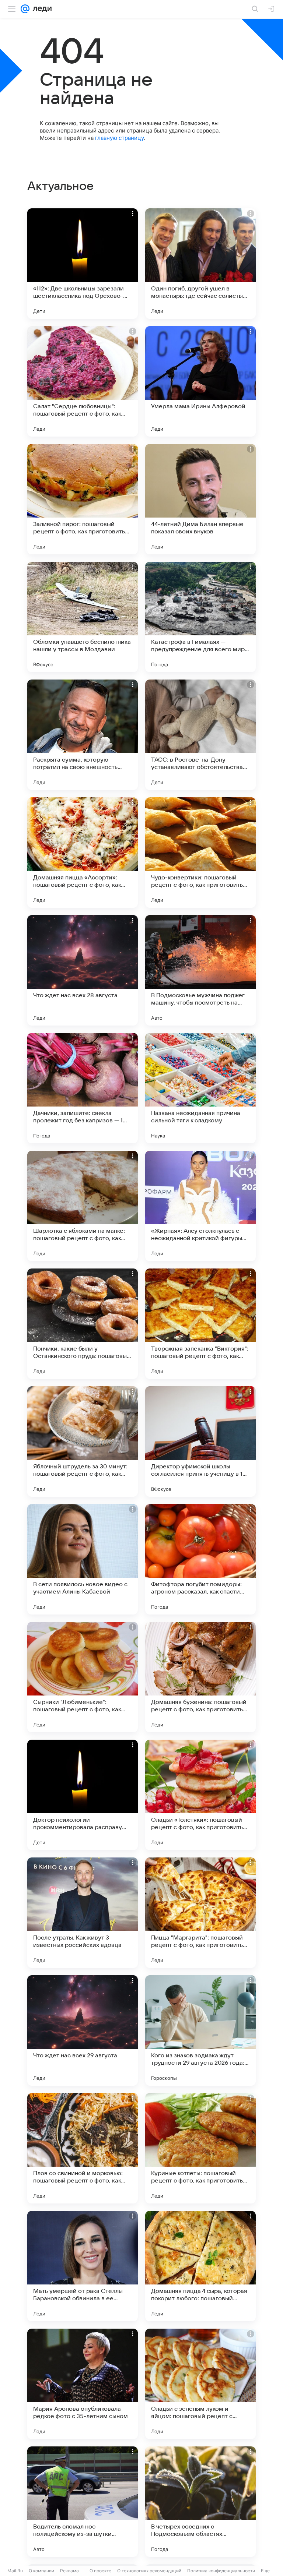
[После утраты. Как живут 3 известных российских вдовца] (83, 1913)
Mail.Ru (15, 2571)
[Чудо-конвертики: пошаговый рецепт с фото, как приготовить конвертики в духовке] (200, 853)
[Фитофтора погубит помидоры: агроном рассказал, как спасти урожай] (200, 1559)
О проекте (100, 2571)
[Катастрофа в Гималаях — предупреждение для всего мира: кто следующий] (200, 617)
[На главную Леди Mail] (41, 9)
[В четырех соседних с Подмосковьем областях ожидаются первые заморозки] (200, 2502)
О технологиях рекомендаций (149, 2571)
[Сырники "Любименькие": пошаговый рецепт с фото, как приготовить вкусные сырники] (83, 1677)
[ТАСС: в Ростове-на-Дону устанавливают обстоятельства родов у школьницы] (200, 735)
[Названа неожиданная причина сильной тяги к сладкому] (200, 1088)
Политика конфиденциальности (221, 2571)
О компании (41, 2571)
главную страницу (119, 138)
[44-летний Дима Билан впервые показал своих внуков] (200, 499)
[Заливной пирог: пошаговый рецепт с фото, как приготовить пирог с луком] (83, 499)
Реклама (69, 2571)
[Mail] (25, 9)
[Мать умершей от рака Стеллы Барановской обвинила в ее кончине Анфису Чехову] (83, 2266)
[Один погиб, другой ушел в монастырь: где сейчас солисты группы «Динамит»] (200, 264)
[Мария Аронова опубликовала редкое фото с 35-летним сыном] (83, 2384)
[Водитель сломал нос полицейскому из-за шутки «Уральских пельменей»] (83, 2502)
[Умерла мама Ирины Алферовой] (200, 381)
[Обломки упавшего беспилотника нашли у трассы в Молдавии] (83, 617)
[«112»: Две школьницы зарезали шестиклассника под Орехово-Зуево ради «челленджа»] (83, 264)
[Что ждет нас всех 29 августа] (83, 2030)
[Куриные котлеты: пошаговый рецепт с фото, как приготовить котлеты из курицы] (200, 2148)
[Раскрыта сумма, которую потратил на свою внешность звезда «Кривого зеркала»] (83, 735)
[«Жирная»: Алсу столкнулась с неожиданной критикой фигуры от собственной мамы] (200, 1206)
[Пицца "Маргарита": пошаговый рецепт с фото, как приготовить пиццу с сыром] (200, 1913)
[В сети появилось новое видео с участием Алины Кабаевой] (83, 1559)
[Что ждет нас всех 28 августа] (83, 970)
